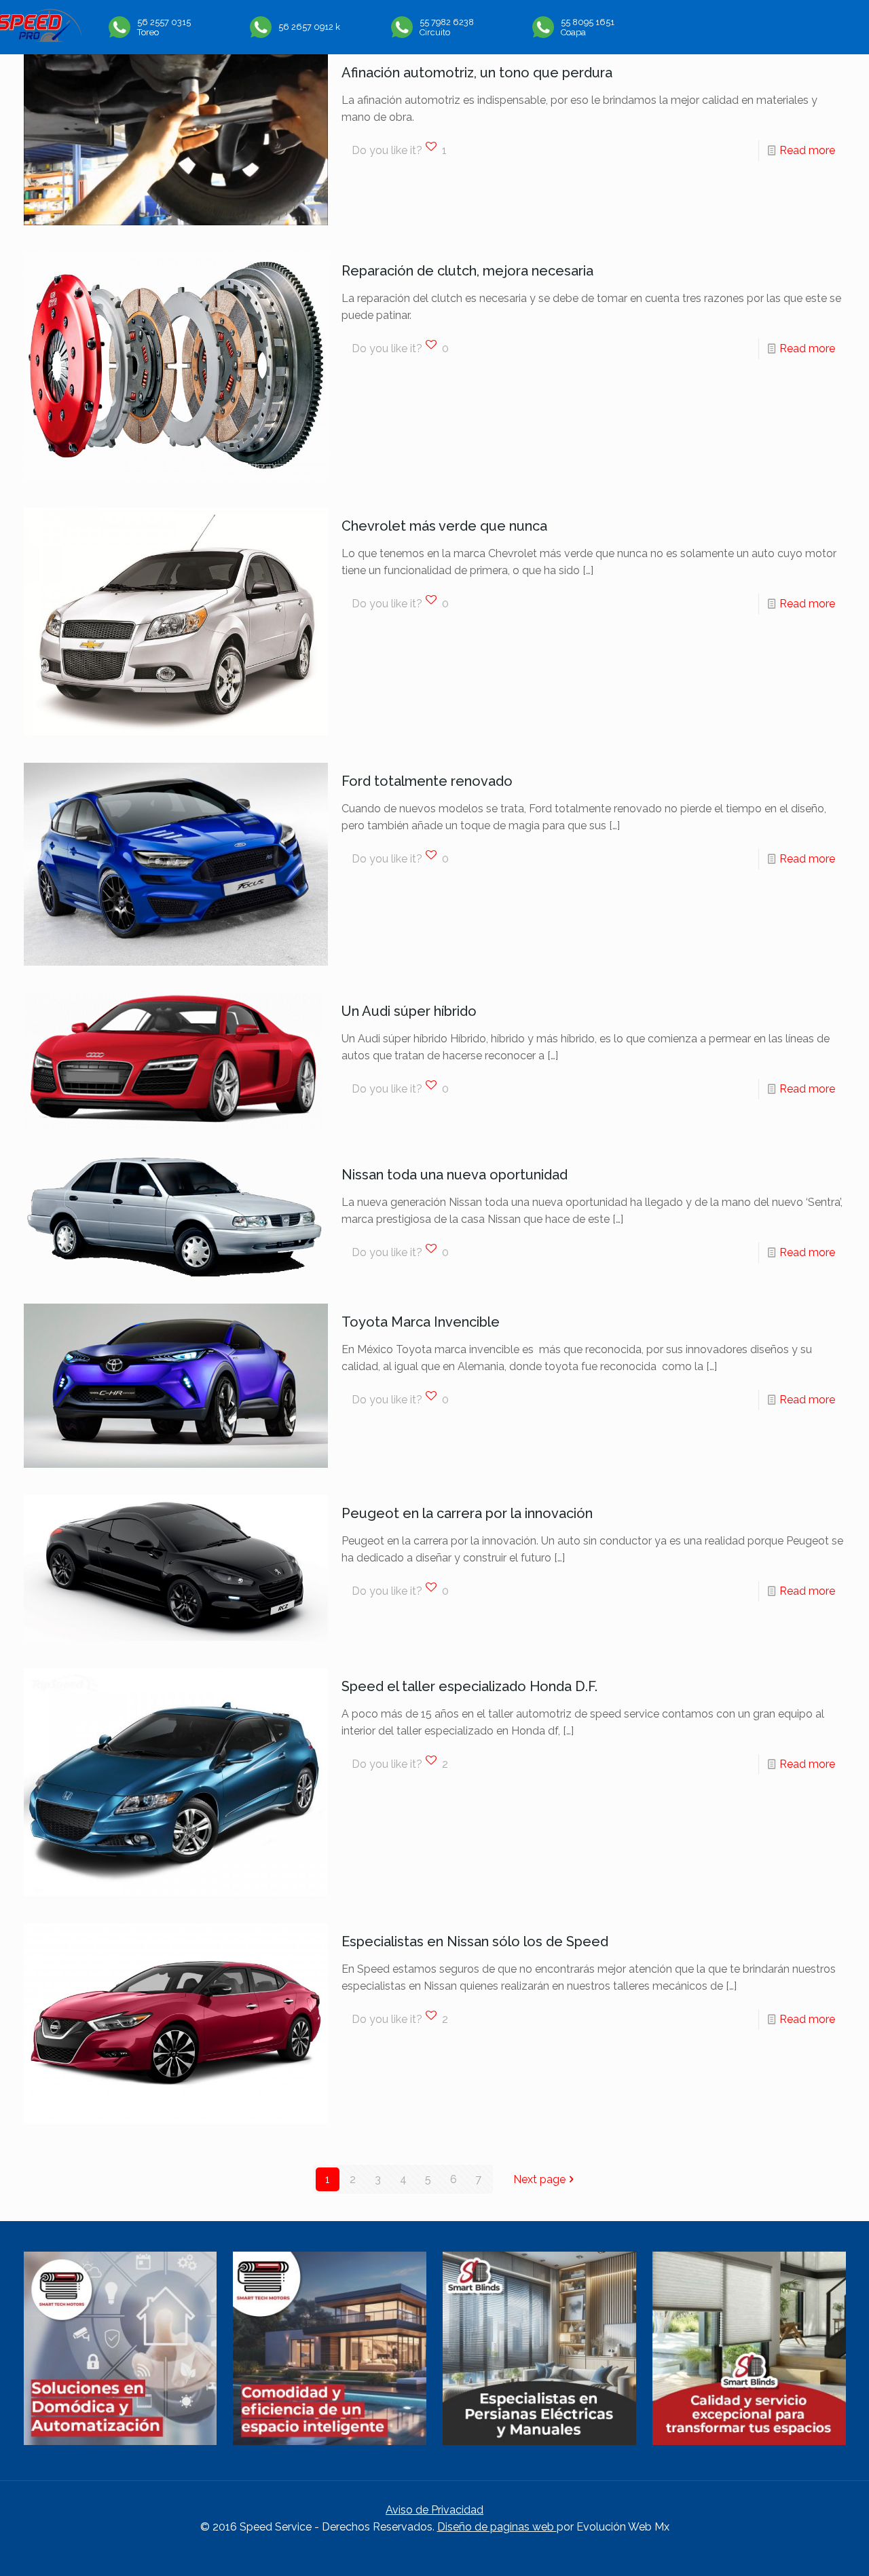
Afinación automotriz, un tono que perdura (477, 73)
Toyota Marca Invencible (421, 1322)
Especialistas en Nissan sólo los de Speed (475, 1942)
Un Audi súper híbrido (409, 1011)
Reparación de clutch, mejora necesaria (467, 271)
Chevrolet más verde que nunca (444, 526)
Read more (807, 150)
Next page (539, 2179)
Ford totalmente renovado (427, 781)
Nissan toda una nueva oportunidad (455, 1175)
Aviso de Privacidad (434, 2510)
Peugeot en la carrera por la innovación (467, 1513)
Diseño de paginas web (497, 2527)
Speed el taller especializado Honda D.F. (469, 1686)
